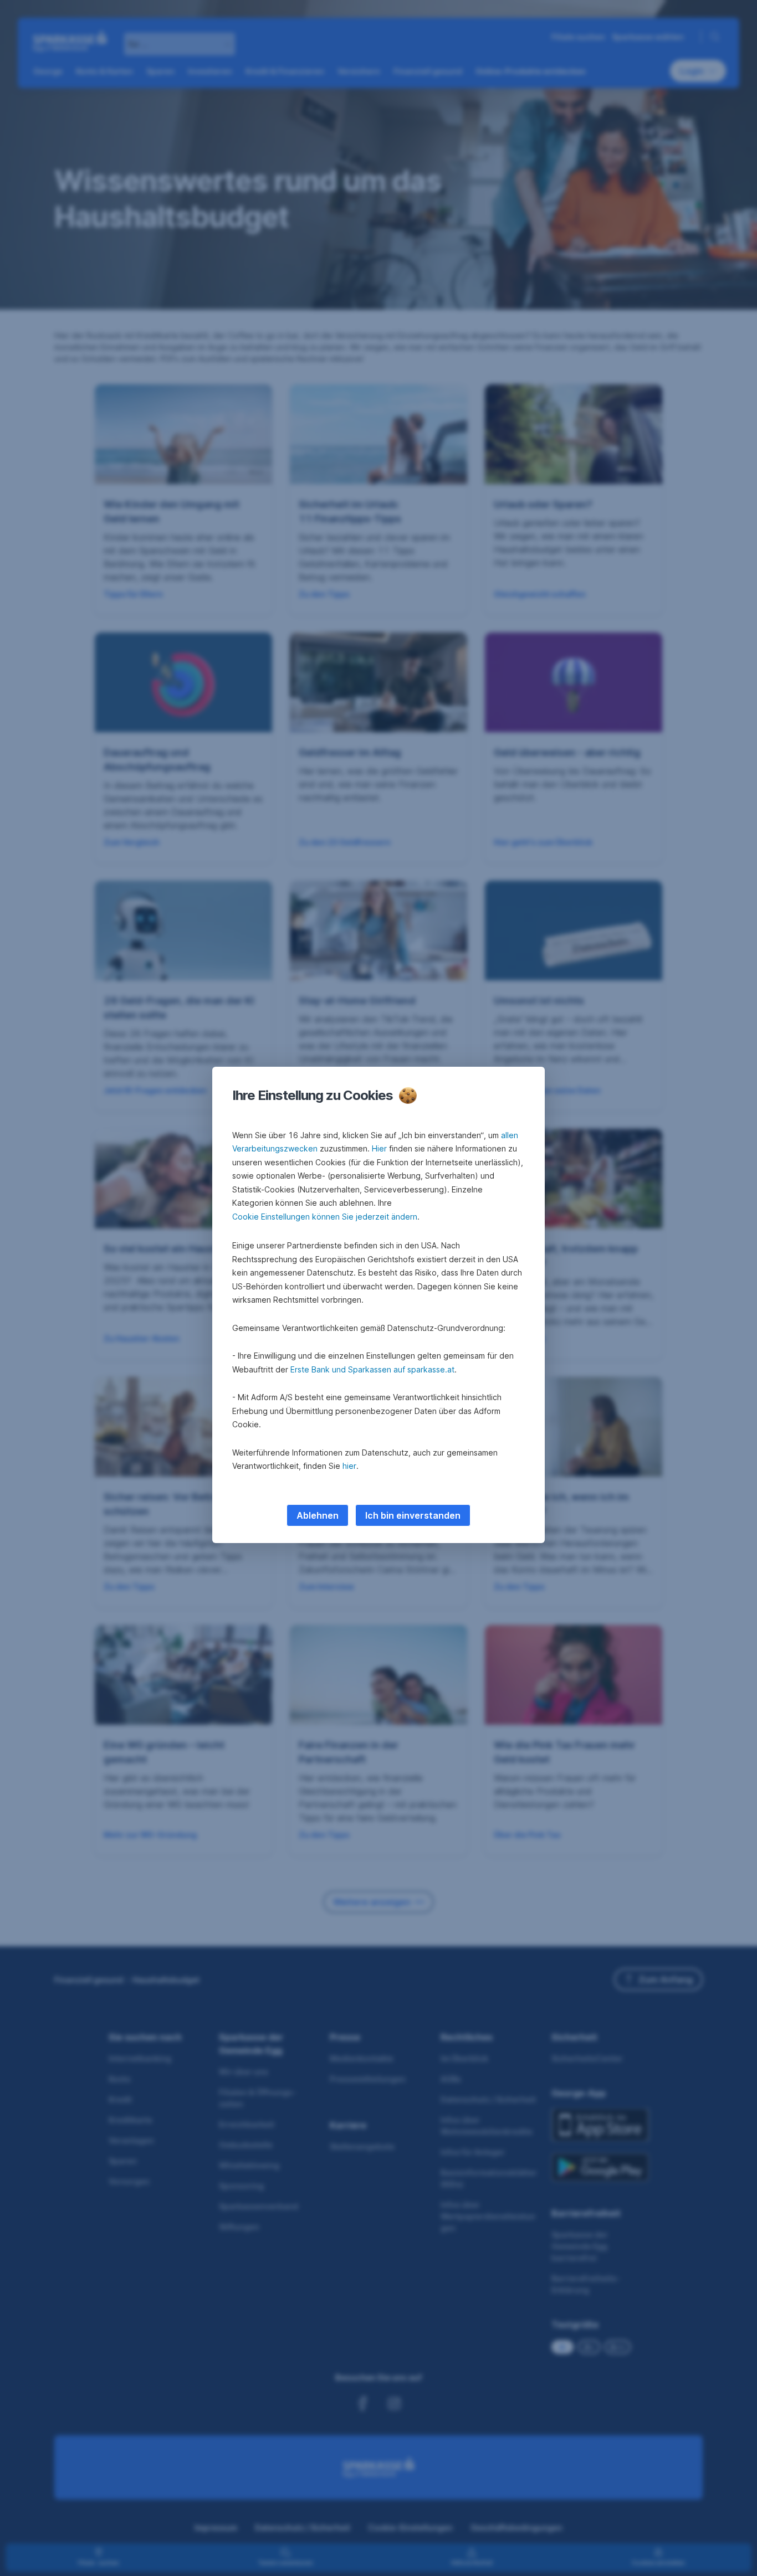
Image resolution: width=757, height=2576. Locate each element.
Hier (379, 1148)
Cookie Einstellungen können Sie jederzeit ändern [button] (325, 1217)
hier (349, 1466)
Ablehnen (318, 1515)
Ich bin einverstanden (413, 1515)
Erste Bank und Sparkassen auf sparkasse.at (372, 1369)
